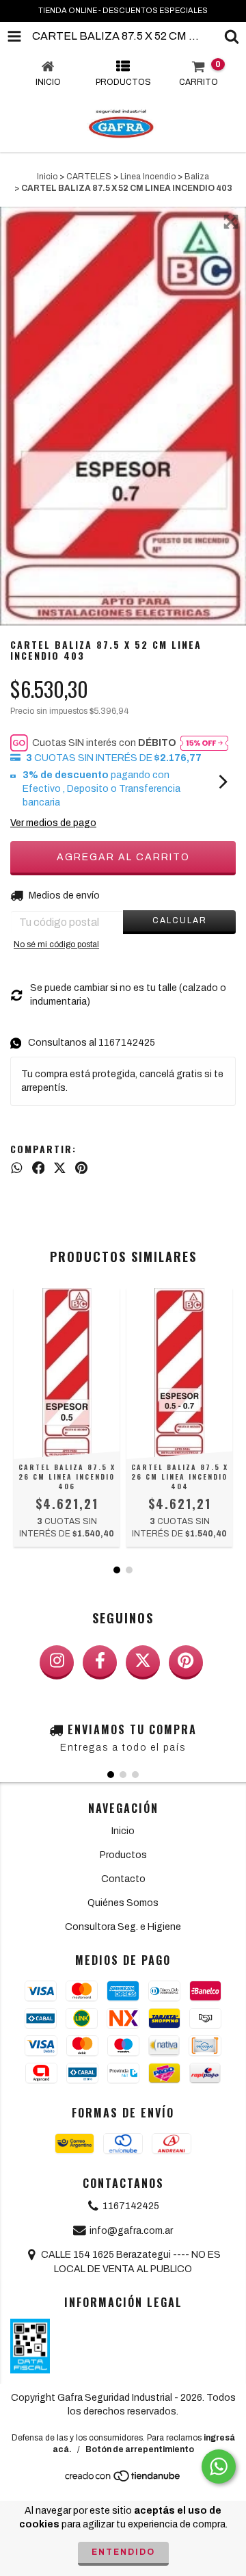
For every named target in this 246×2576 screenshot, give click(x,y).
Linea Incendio (148, 177)
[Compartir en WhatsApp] (17, 1168)
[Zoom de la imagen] (231, 222)
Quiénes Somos (123, 1903)
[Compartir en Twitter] (60, 1168)
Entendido (123, 2552)
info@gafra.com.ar (131, 2231)
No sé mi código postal (56, 944)
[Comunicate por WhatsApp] (219, 2466)
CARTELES (89, 177)
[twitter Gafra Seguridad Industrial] (143, 1662)
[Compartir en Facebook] (39, 1168)
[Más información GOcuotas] (204, 743)
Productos (123, 1855)
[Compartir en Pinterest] (81, 1168)
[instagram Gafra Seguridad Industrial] (57, 1662)
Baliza (197, 177)
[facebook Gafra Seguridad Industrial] (100, 1662)
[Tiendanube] (123, 2480)
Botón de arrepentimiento (140, 2449)
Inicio (47, 177)
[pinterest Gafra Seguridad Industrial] (186, 1662)
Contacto (123, 1879)
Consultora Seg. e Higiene (123, 1927)
